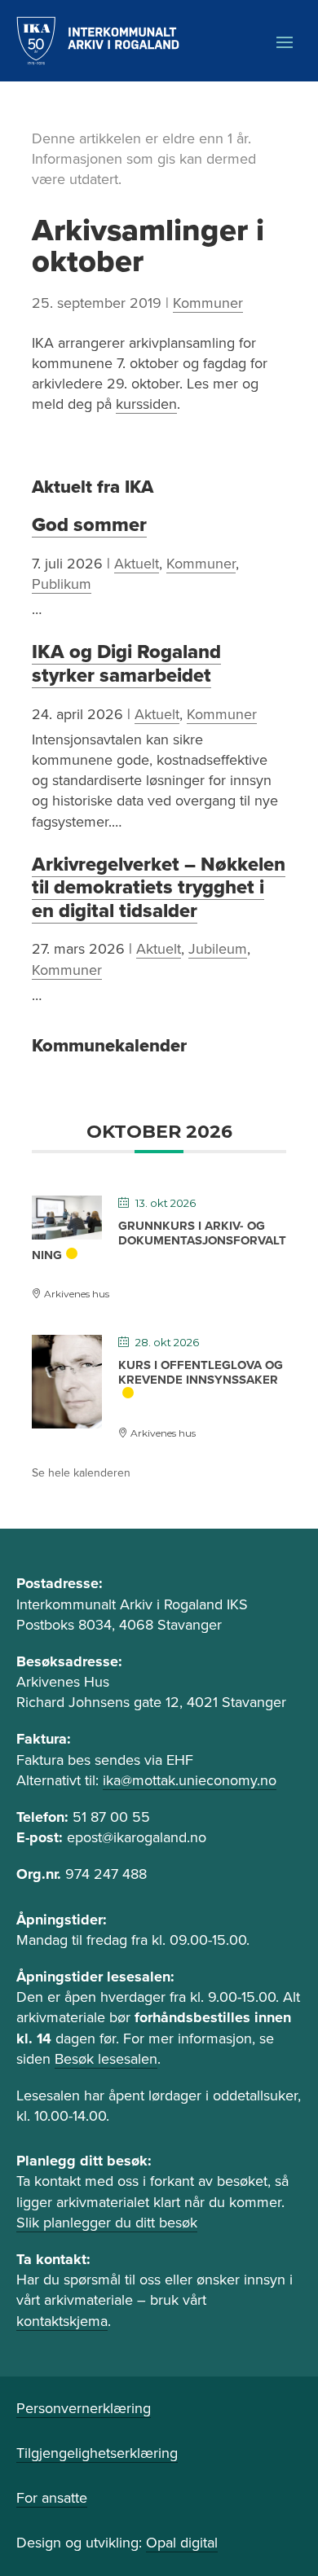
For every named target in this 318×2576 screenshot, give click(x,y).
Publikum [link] (62, 584)
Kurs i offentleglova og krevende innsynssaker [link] (201, 1372)
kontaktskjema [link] (62, 2321)
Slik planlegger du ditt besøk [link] (107, 2223)
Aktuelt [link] (137, 564)
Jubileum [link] (218, 949)
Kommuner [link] (208, 303)
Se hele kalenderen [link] (81, 1473)
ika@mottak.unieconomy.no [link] (190, 1780)
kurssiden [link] (146, 404)
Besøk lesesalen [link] (106, 2059)
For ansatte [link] (52, 2498)
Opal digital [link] (182, 2543)
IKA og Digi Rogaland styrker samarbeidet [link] (126, 664)
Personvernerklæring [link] (84, 2408)
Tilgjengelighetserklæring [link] (97, 2453)
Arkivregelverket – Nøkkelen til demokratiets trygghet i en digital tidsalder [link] (159, 888)
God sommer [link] (89, 525)
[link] (98, 41)
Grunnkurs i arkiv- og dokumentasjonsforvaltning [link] (159, 1240)
